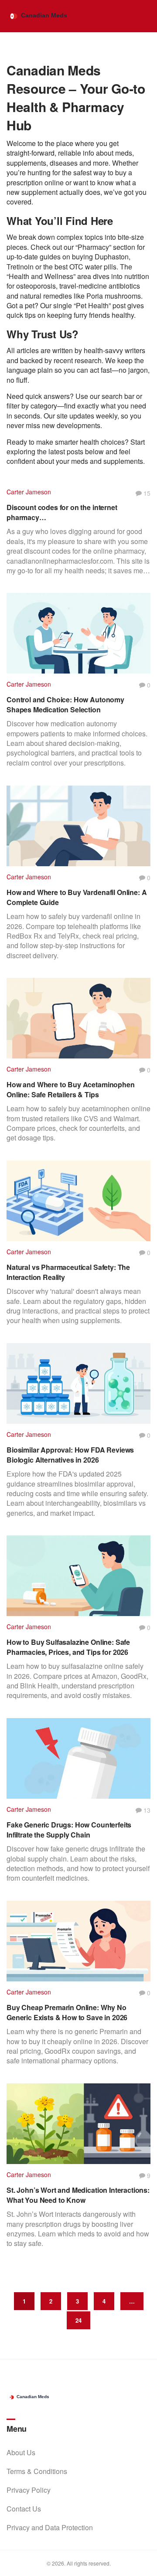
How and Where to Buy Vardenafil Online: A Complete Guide (77, 897)
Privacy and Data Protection (50, 2527)
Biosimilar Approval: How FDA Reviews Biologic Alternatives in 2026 (70, 1455)
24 (78, 2320)
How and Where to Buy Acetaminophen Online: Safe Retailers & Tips (71, 1089)
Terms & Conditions (37, 2471)
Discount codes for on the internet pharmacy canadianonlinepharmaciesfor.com (63, 512)
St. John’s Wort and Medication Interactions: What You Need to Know (78, 2195)
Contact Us (24, 2509)
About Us (21, 2452)
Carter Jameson (29, 492)
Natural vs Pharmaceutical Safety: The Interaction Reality (68, 1272)
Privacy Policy (29, 2490)
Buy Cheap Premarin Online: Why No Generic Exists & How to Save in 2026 (67, 2012)
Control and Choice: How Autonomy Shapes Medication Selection (65, 704)
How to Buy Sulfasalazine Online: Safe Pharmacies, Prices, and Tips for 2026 (68, 1647)
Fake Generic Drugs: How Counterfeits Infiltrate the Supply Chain (69, 1830)
